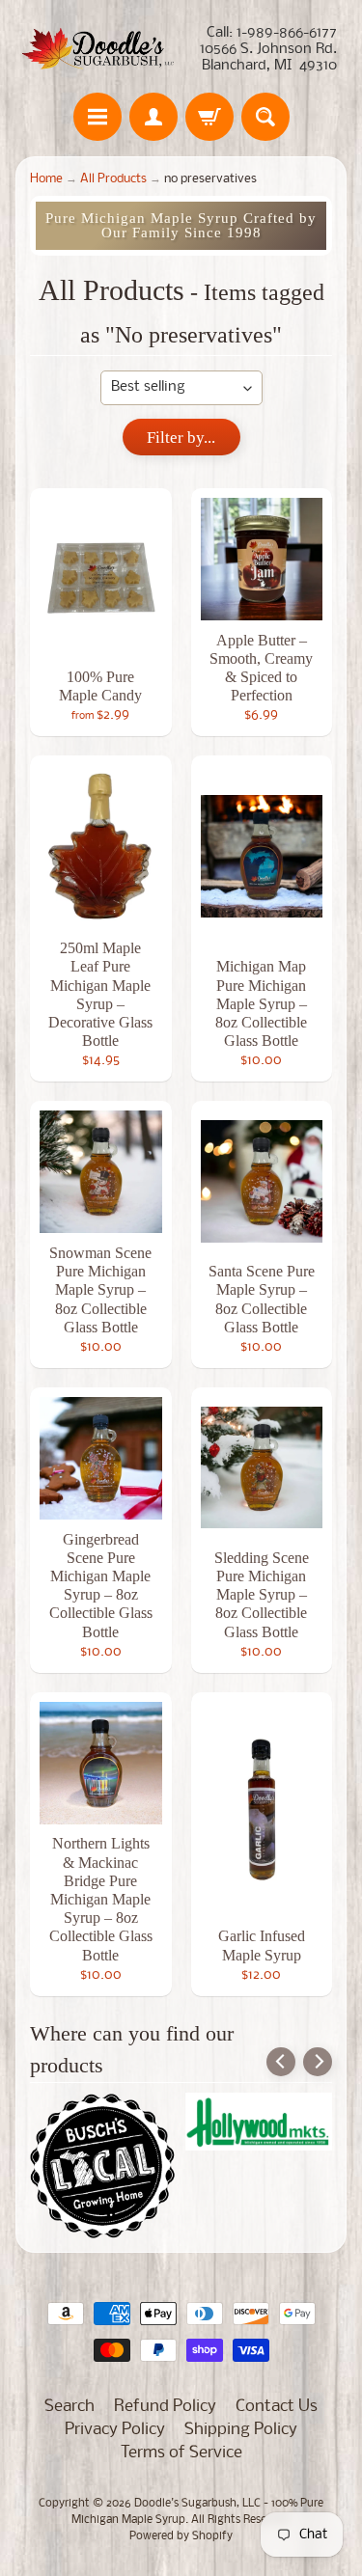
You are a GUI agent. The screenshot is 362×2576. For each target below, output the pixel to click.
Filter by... (181, 438)
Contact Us (277, 2407)
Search (70, 2407)
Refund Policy (165, 2407)
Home (46, 179)
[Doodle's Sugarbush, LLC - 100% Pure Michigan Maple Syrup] (98, 50)
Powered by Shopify (181, 2536)
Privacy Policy (115, 2430)
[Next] (318, 2062)
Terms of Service (181, 2453)
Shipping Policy (241, 2430)
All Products (113, 179)
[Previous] (281, 2062)
